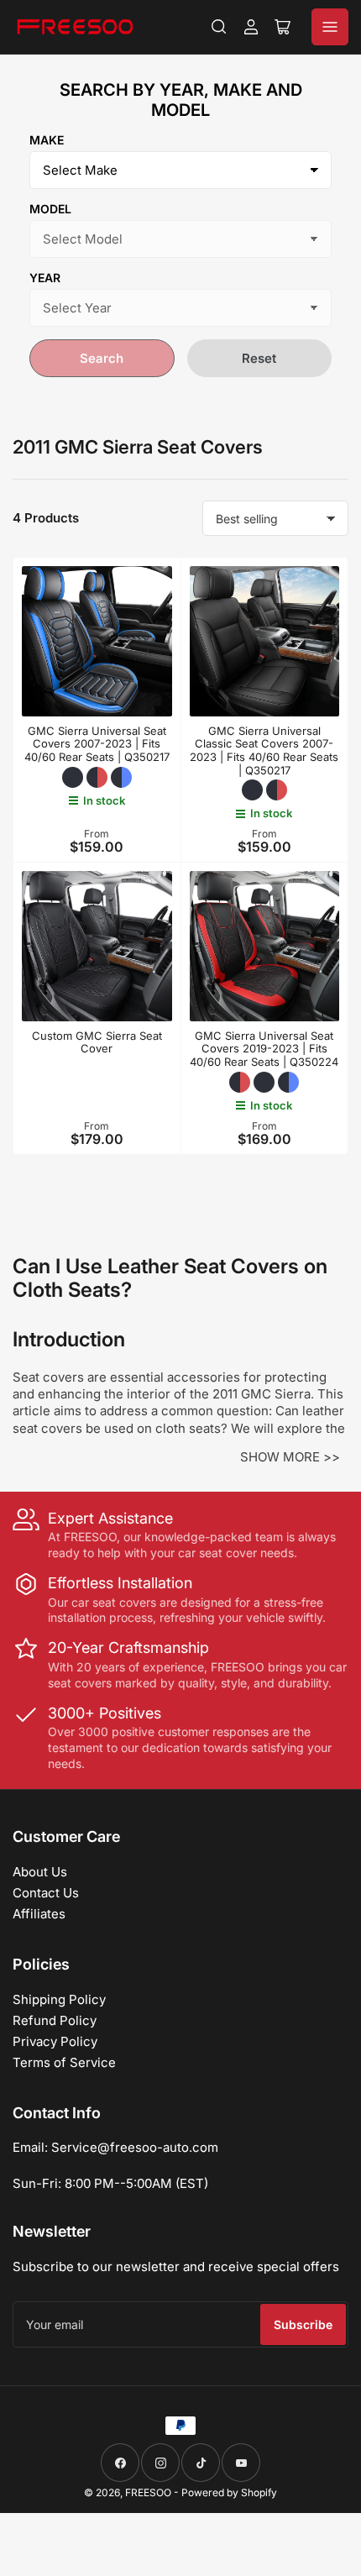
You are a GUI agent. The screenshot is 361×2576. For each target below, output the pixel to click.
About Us (40, 1872)
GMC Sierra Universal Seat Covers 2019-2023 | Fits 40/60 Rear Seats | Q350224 (264, 1049)
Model (50, 209)
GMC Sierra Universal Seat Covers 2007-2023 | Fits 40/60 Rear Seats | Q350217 (97, 744)
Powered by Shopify (229, 2492)
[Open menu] (330, 27)
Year (45, 278)
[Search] (219, 27)
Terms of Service (64, 2062)
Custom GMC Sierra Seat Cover (97, 1042)
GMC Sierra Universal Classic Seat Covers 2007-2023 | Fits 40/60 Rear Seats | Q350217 (264, 750)
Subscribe (303, 2324)
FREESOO (148, 2492)
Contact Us (46, 1893)
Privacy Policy (55, 2041)
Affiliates (39, 1914)
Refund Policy (55, 2020)
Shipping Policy (59, 1999)
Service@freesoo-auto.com (135, 2147)
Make (47, 140)
